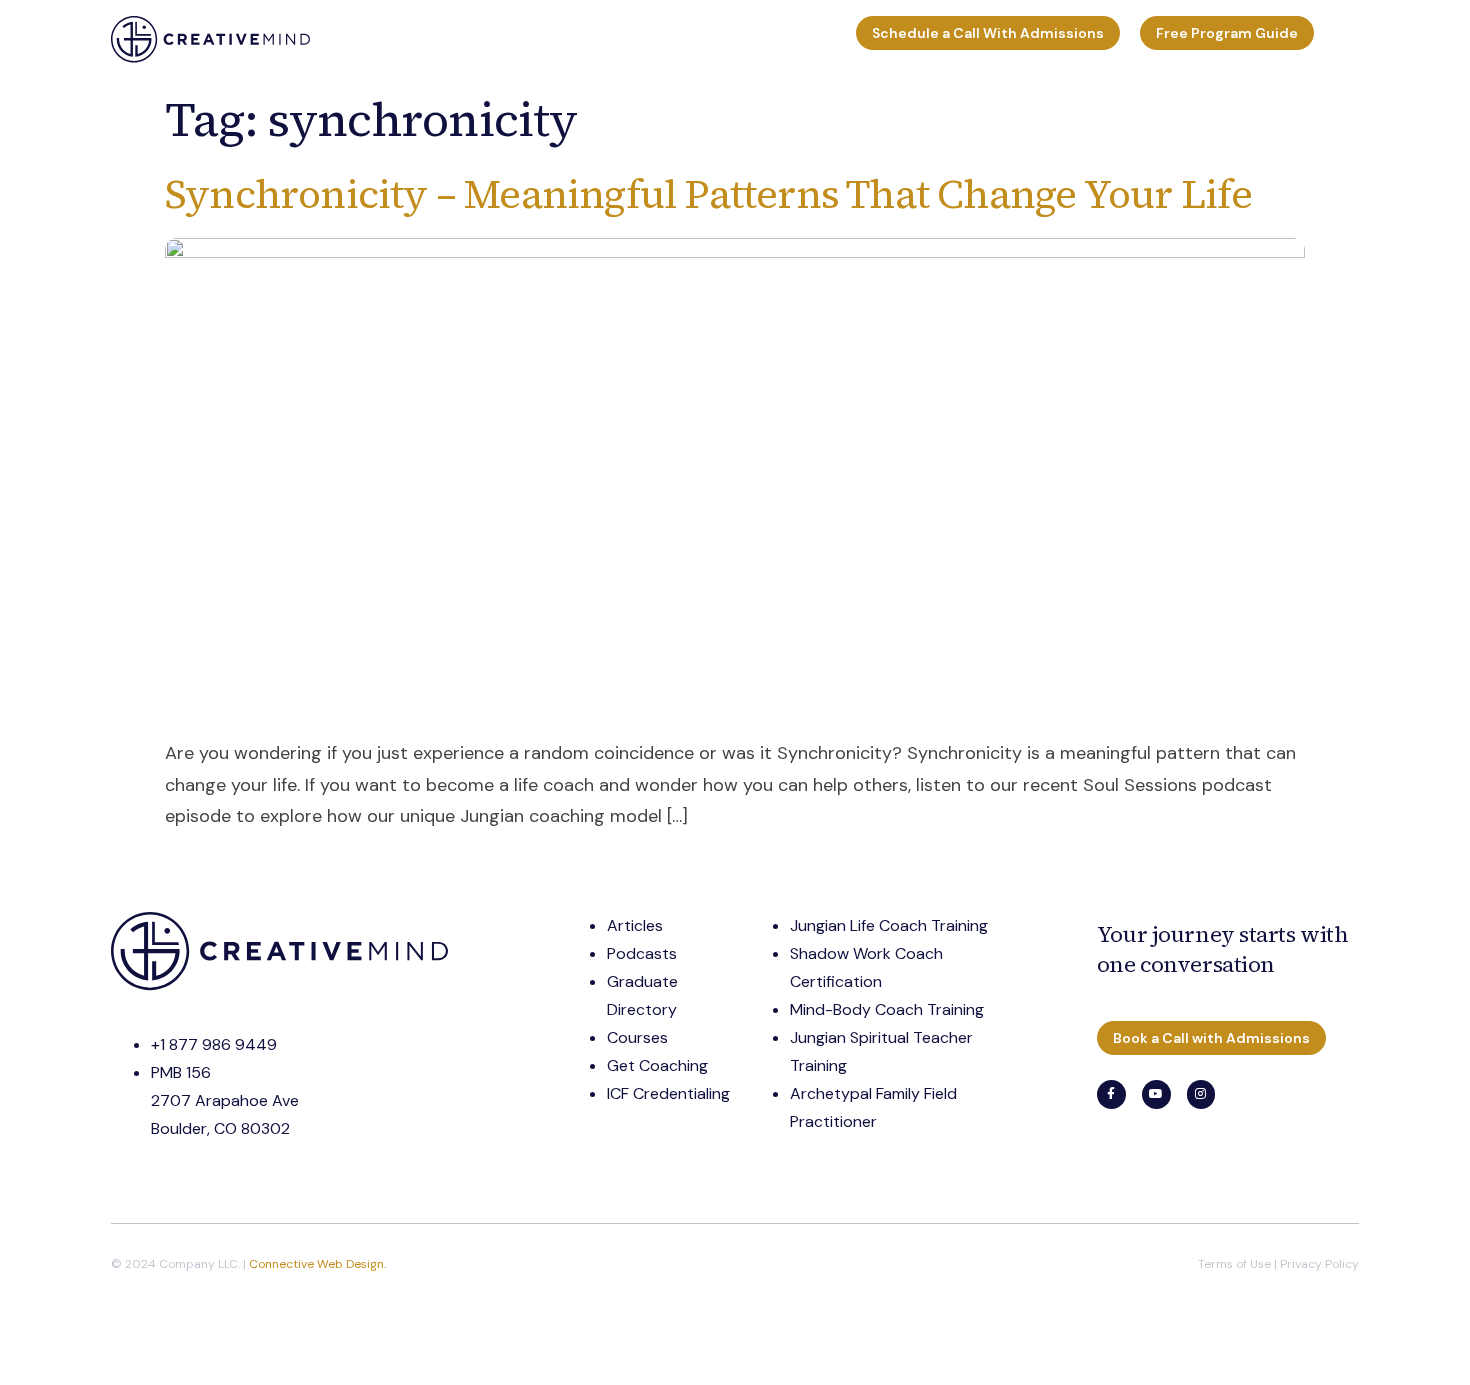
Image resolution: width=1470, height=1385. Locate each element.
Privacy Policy (1319, 1264)
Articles (635, 925)
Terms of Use (1234, 1264)
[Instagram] (1201, 1094)
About (721, 39)
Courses (635, 39)
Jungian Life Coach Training (889, 925)
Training (355, 39)
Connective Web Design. (317, 1264)
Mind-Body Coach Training (887, 1009)
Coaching (450, 39)
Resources (535, 39)
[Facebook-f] (1111, 1094)
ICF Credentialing (668, 1093)
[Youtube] (1156, 1094)
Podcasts (642, 953)
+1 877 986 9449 (214, 1044)
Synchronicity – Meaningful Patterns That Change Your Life (708, 194)
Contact (808, 39)
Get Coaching (657, 1065)
